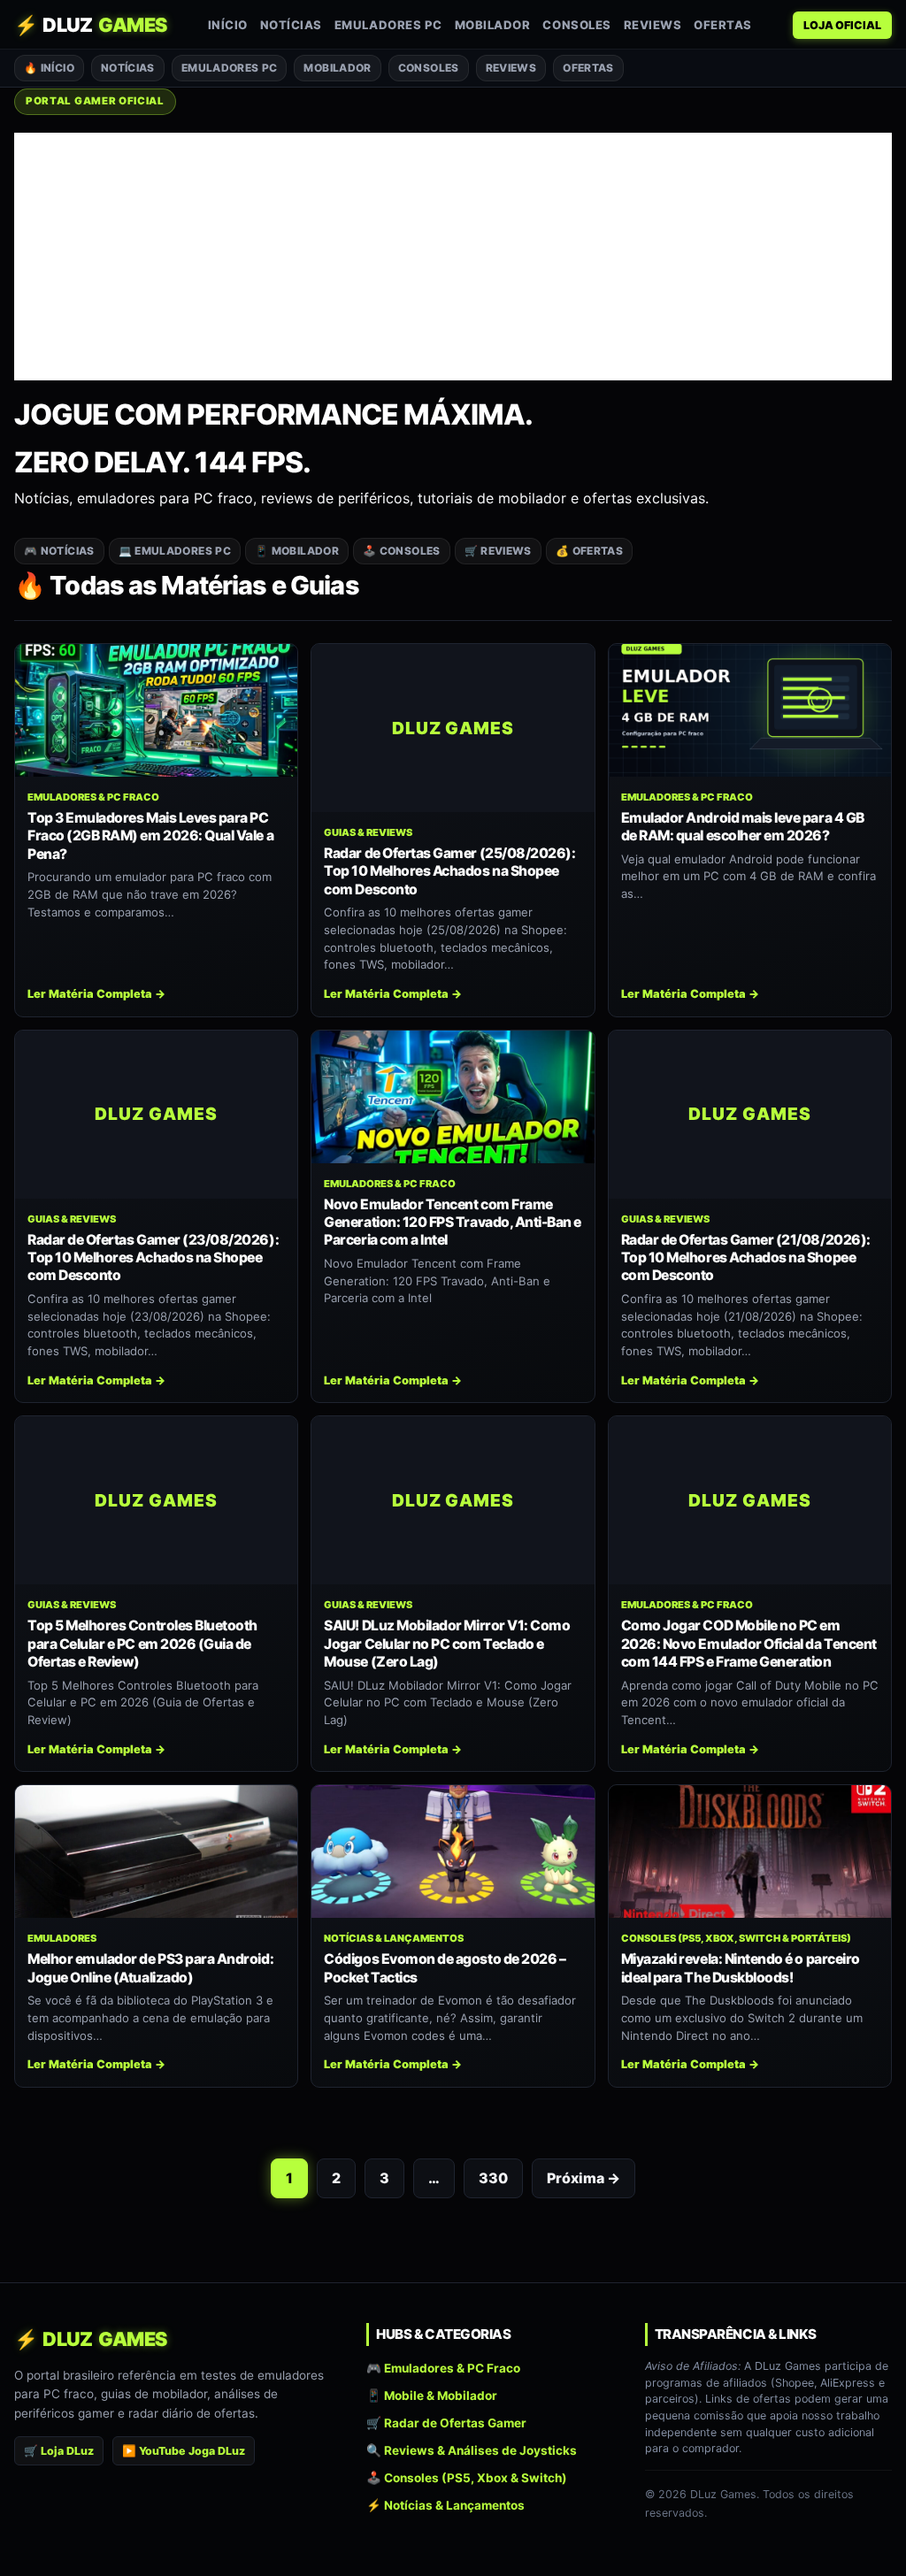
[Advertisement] (453, 257)
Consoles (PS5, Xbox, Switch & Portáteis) (736, 1938)
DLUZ (91, 25)
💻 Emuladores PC (175, 551)
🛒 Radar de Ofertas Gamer (446, 2423)
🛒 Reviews (498, 551)
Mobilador (493, 25)
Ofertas (723, 25)
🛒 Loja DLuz (59, 2451)
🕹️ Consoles (402, 551)
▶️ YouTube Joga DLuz (184, 2451)
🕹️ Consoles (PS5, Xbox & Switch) (467, 2478)
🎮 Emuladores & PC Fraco (443, 2368)
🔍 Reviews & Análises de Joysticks (472, 2450)
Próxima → (584, 2178)
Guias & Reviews (368, 832)
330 (493, 2178)
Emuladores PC (388, 25)
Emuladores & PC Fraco (93, 797)
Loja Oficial (842, 25)
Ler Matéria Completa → (96, 994)
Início (228, 25)
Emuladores (62, 1938)
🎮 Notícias (59, 551)
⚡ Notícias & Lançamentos (445, 2506)
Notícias (291, 25)
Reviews (653, 25)
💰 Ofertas (589, 551)
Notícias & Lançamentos (394, 1938)
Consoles (576, 25)
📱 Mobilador (297, 551)
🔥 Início (49, 68)
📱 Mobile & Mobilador (432, 2396)
